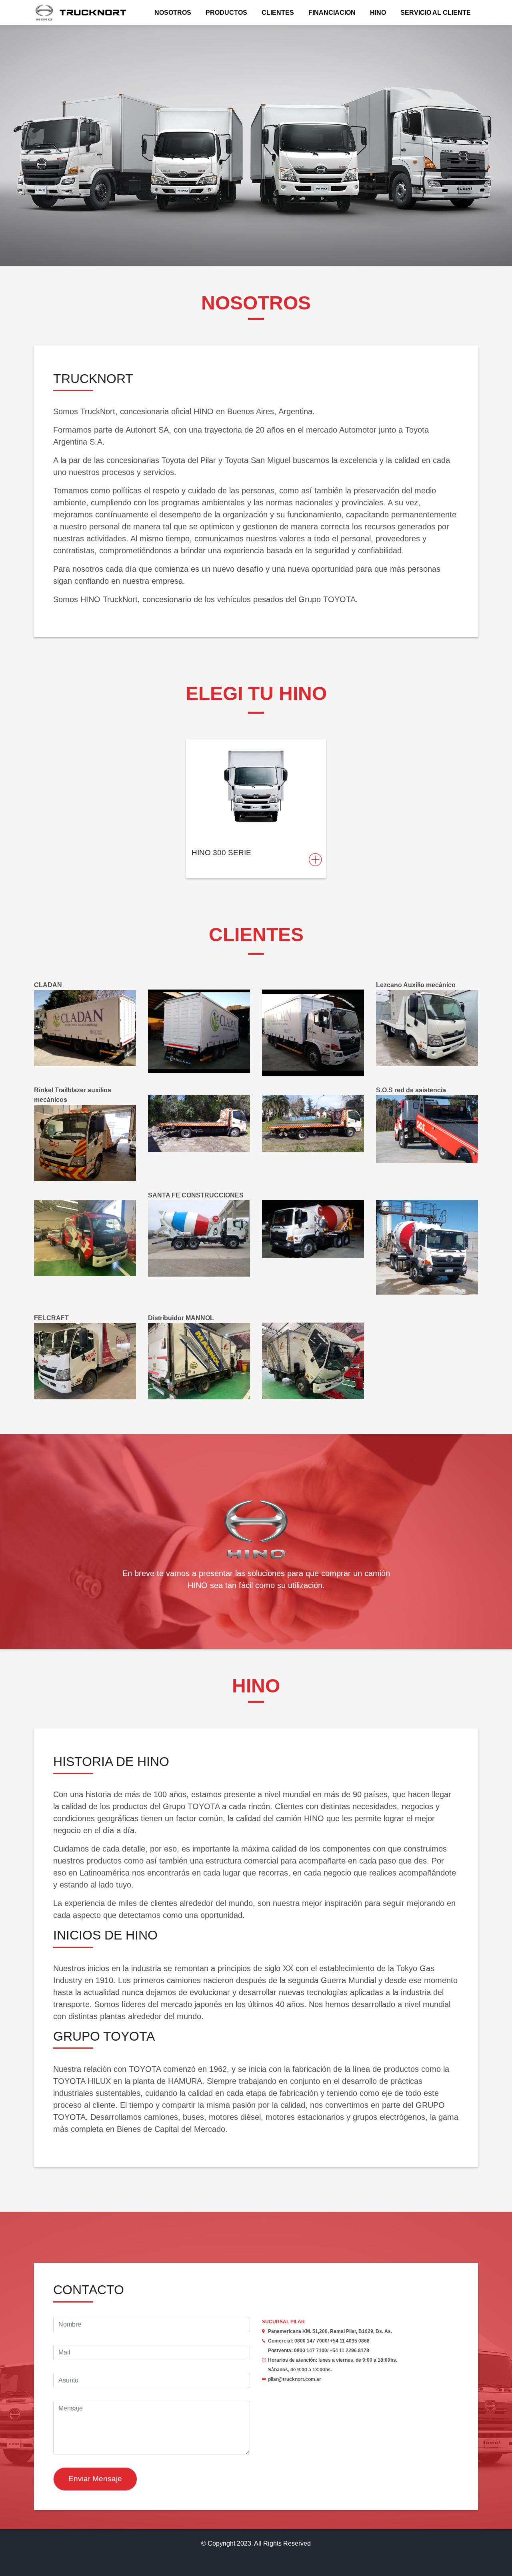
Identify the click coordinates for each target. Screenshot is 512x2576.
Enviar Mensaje (95, 2479)
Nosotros (173, 13)
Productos (226, 13)
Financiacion (332, 13)
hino (378, 13)
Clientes (278, 13)
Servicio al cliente (436, 13)
